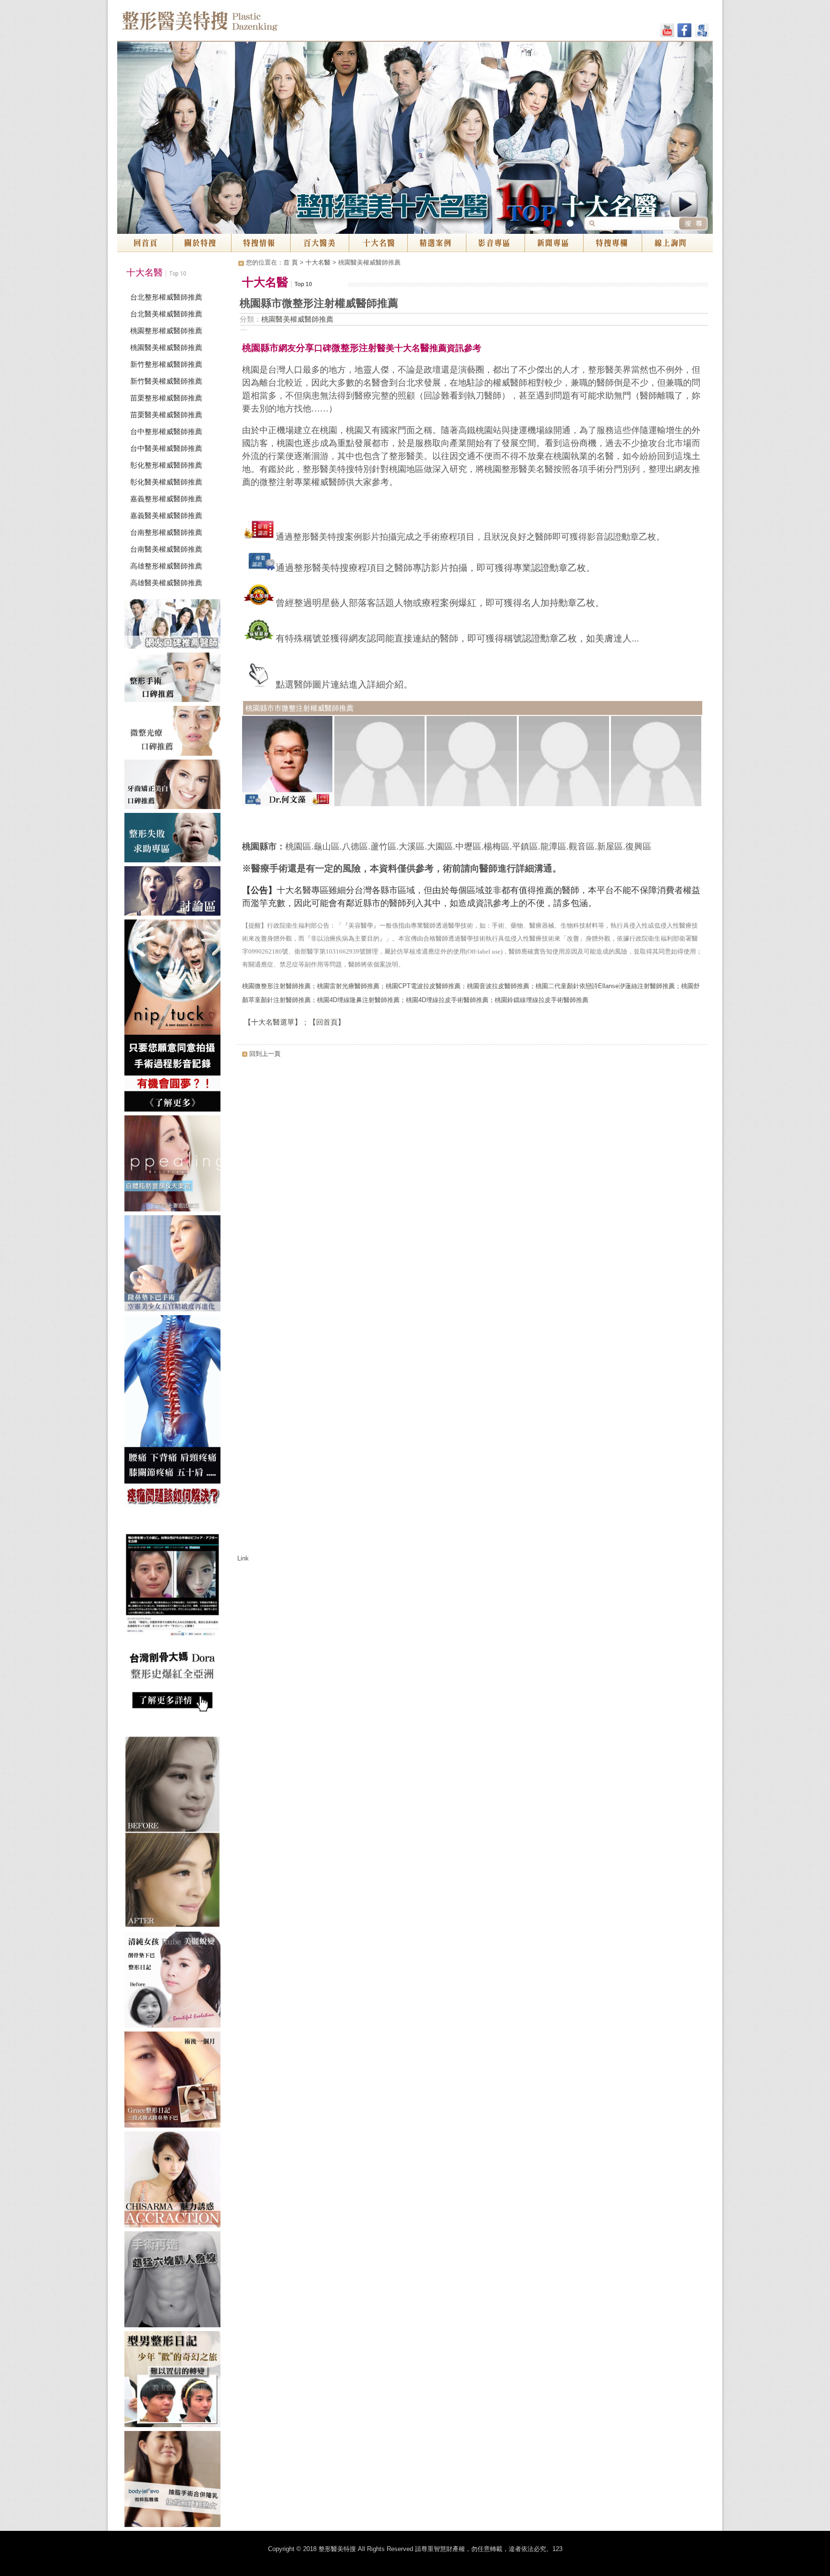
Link (243, 1558)
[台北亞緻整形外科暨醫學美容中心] (175, 2481)
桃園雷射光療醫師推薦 (348, 986)
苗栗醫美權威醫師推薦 (166, 415)
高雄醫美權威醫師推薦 (166, 583)
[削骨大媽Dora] (175, 1623)
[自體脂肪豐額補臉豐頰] (175, 1165)
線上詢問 (677, 243)
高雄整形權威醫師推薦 (166, 566)
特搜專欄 (612, 243)
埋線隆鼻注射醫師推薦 (368, 1000)
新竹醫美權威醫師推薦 (166, 381)
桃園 (392, 986)
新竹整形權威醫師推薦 (166, 364)
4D (333, 1000)
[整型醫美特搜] (175, 2181)
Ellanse (608, 986)
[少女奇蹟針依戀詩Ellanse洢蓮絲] (175, 1834)
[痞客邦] (702, 32)
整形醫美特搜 (241, 24)
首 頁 (291, 262)
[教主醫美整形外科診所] (175, 1982)
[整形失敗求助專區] (175, 840)
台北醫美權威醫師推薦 (166, 314)
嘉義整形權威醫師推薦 (166, 499)
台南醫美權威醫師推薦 (166, 549)
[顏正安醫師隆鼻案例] (175, 2081)
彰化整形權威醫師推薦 (166, 465)
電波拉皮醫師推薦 (436, 986)
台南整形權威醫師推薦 (166, 532)
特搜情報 (261, 243)
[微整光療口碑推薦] (175, 732)
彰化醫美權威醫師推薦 (166, 482)
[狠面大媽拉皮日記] (175, 2381)
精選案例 (437, 243)
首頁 (145, 243)
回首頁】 (330, 1022)
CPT (404, 986)
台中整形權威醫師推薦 (166, 431)
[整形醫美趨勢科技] (175, 626)
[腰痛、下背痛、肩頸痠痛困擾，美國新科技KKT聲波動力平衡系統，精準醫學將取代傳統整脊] (175, 1413)
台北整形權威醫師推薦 (166, 297)
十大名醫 (378, 243)
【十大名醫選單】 (272, 1022)
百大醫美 (319, 243)
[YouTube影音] (667, 32)
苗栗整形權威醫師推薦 (166, 398)
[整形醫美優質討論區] (175, 893)
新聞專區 (554, 243)
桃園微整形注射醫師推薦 (276, 986)
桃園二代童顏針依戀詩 (567, 986)
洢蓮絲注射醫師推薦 (647, 986)
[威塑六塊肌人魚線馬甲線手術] (175, 2281)
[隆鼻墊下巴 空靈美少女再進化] (175, 1265)
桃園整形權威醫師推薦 (166, 331)
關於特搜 (202, 243)
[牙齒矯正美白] (175, 786)
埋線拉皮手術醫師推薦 (457, 1000)
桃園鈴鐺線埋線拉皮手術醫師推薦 (542, 1000)
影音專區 (495, 243)
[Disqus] (473, 1183)
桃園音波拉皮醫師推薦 (498, 986)
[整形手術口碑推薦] (175, 679)
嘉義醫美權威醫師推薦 (166, 515)
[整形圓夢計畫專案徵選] (175, 1017)
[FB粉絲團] (684, 32)
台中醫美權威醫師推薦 (166, 448)
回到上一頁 (265, 1054)
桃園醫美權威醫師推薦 (166, 347)
